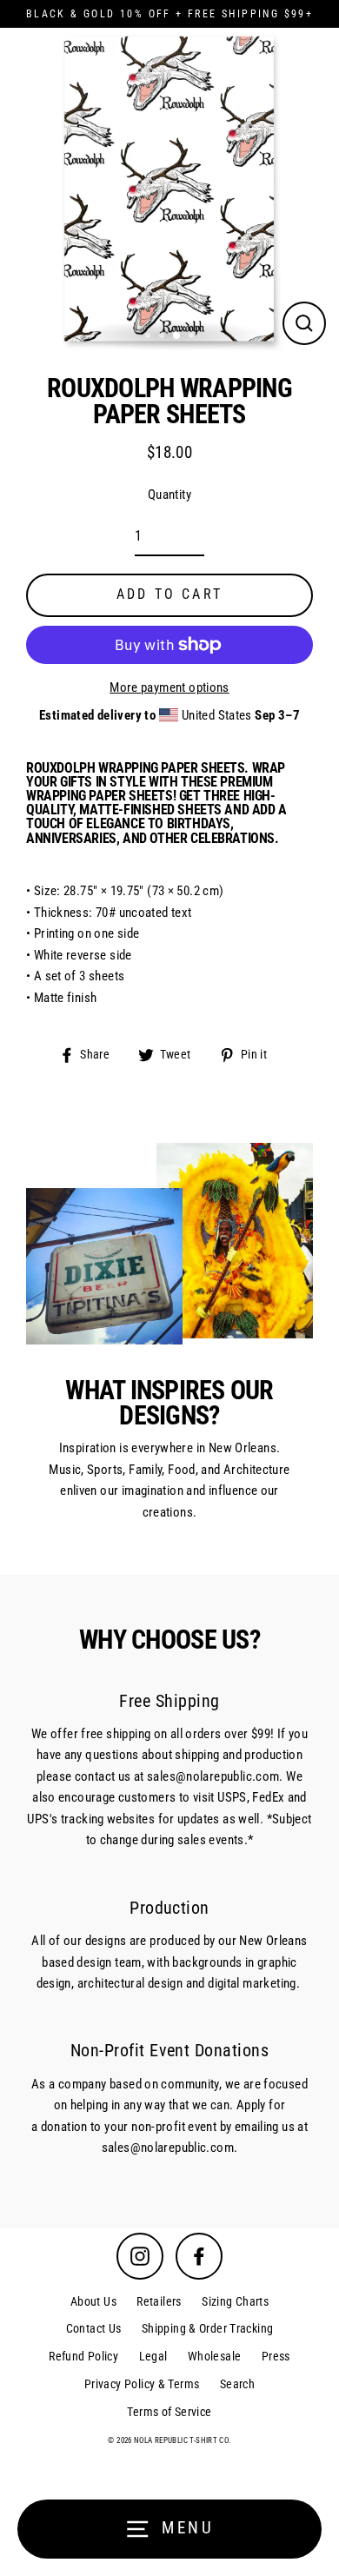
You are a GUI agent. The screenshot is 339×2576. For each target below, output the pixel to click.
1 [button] (150, 337)
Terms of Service (169, 2412)
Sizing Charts (235, 2301)
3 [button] (177, 336)
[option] (169, 189)
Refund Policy (83, 2356)
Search (237, 2384)
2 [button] (163, 337)
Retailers (159, 2301)
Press (276, 2356)
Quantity (169, 495)
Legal (153, 2356)
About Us (93, 2301)
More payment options (169, 687)
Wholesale (214, 2356)
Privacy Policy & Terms (142, 2384)
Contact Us (94, 2328)
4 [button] (193, 337)
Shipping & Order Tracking (208, 2328)
